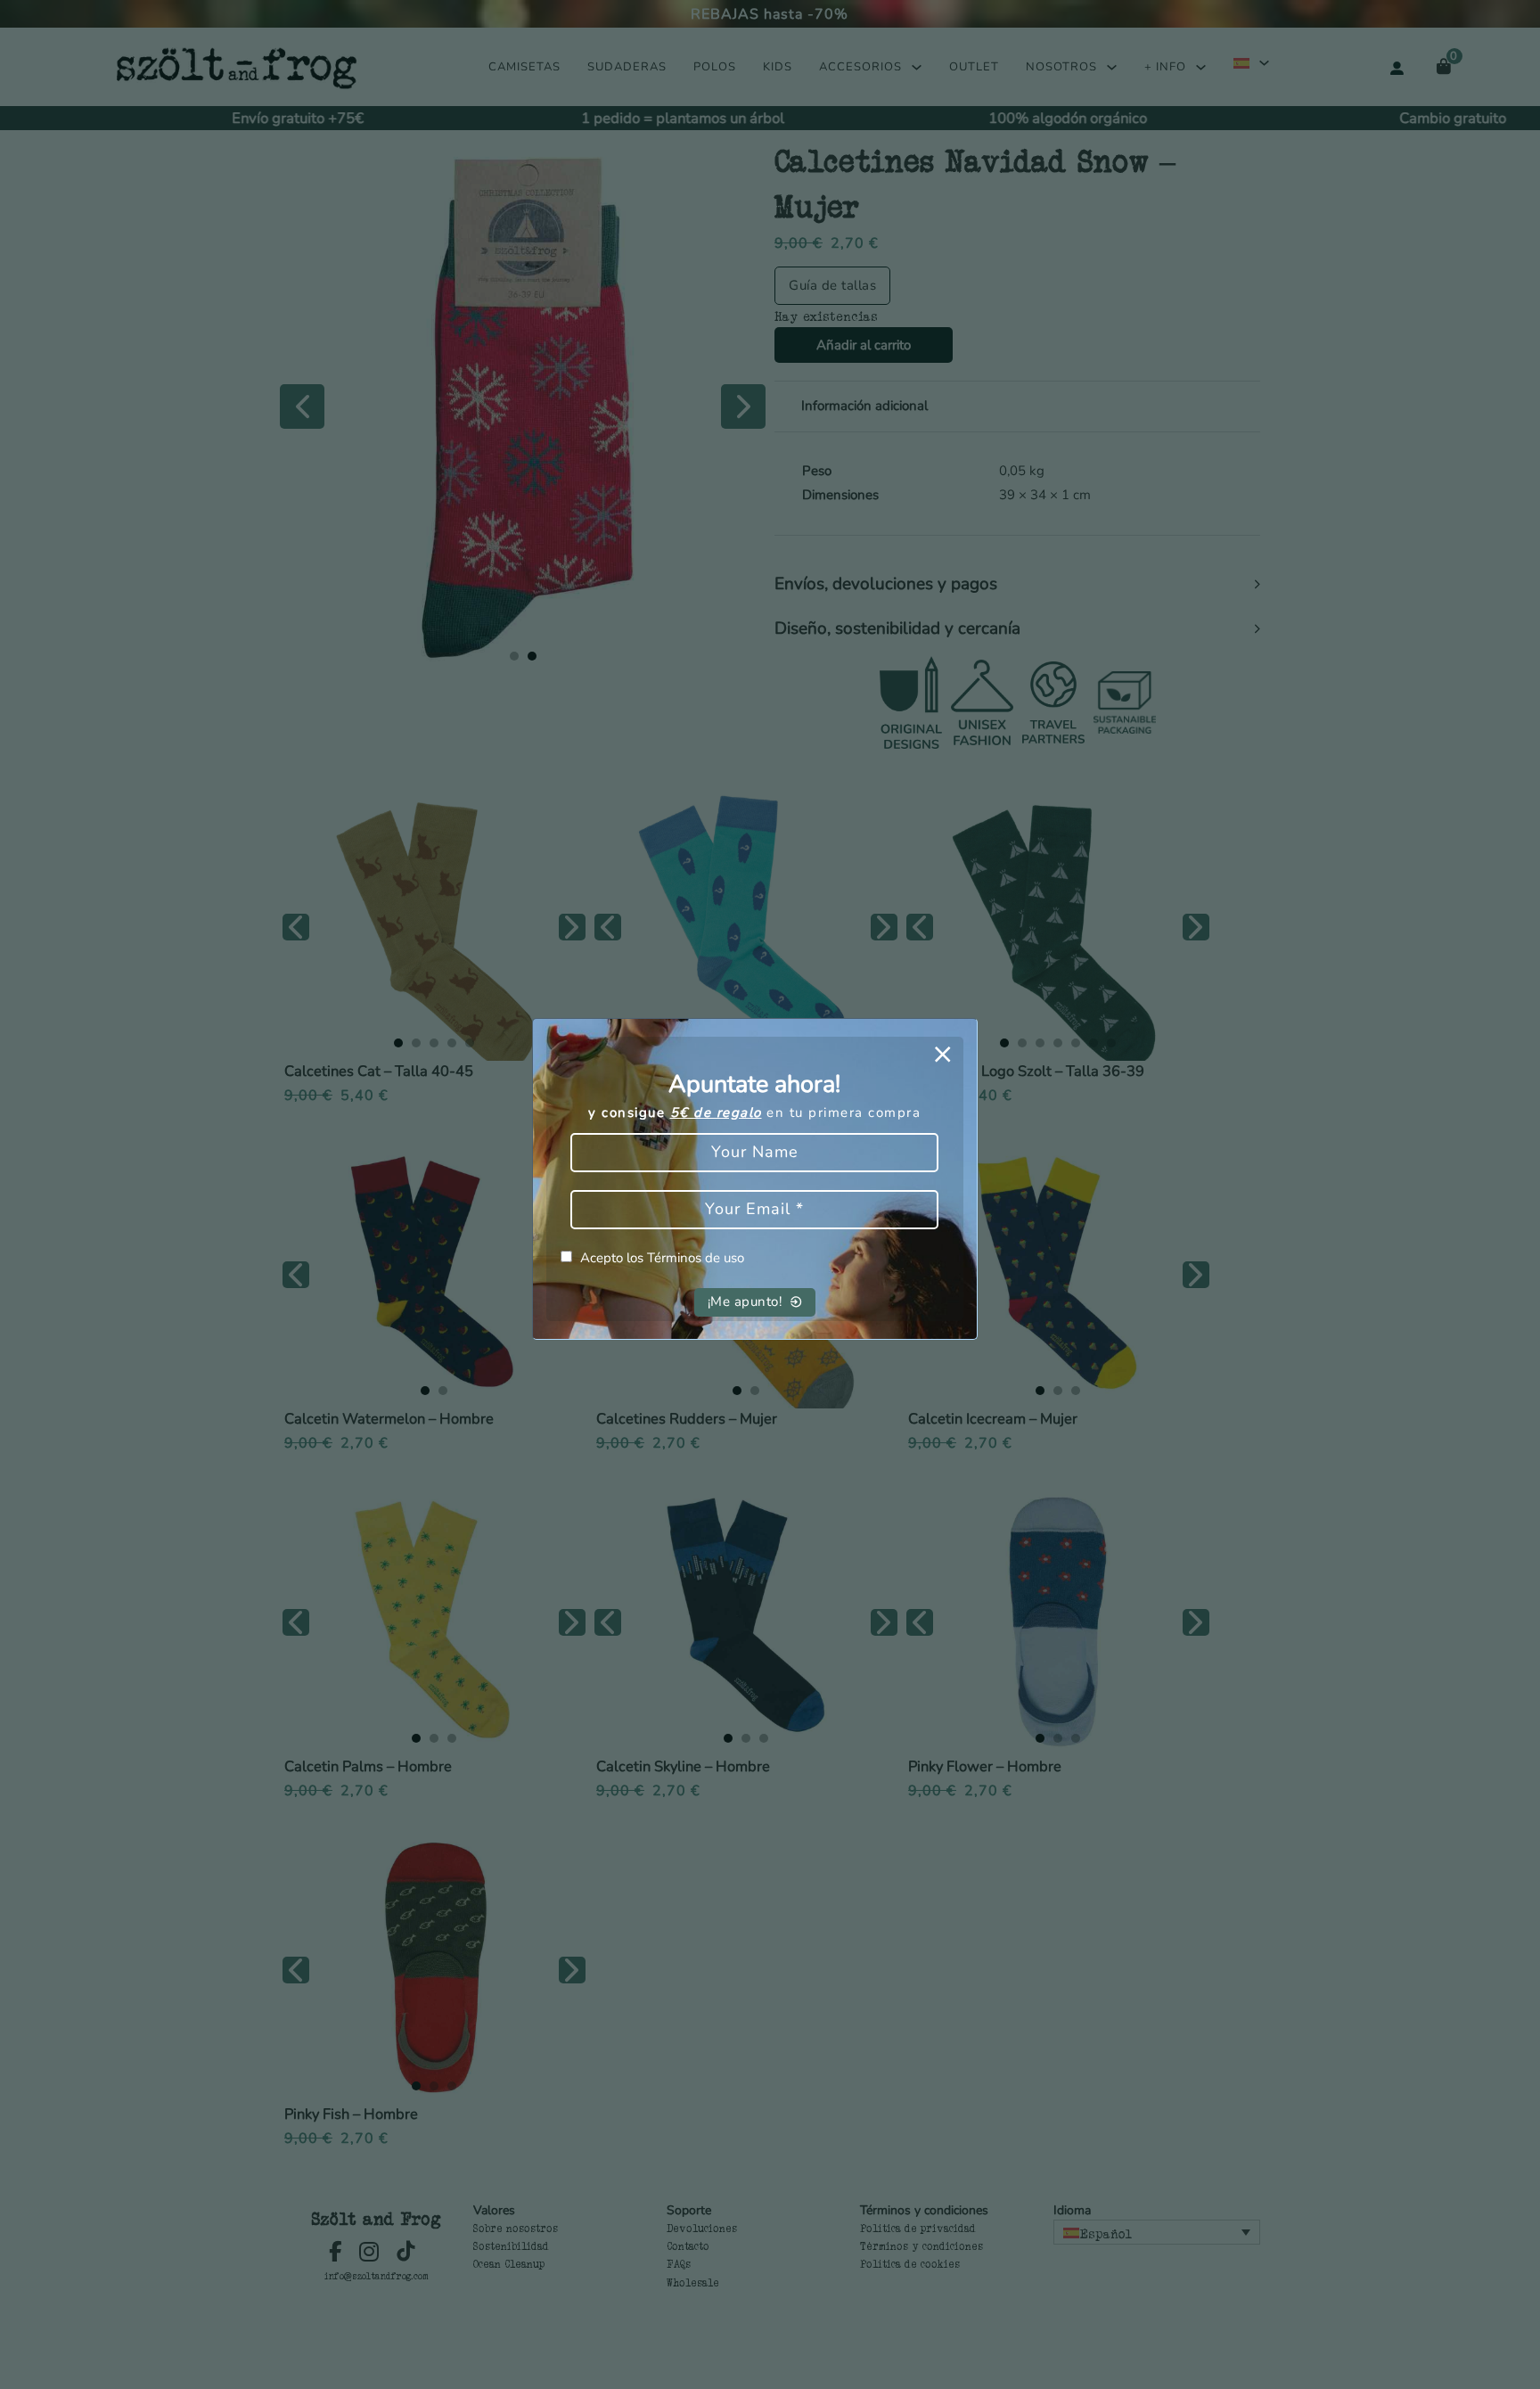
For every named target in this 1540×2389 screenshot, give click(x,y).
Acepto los (662, 1258)
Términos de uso (696, 1258)
